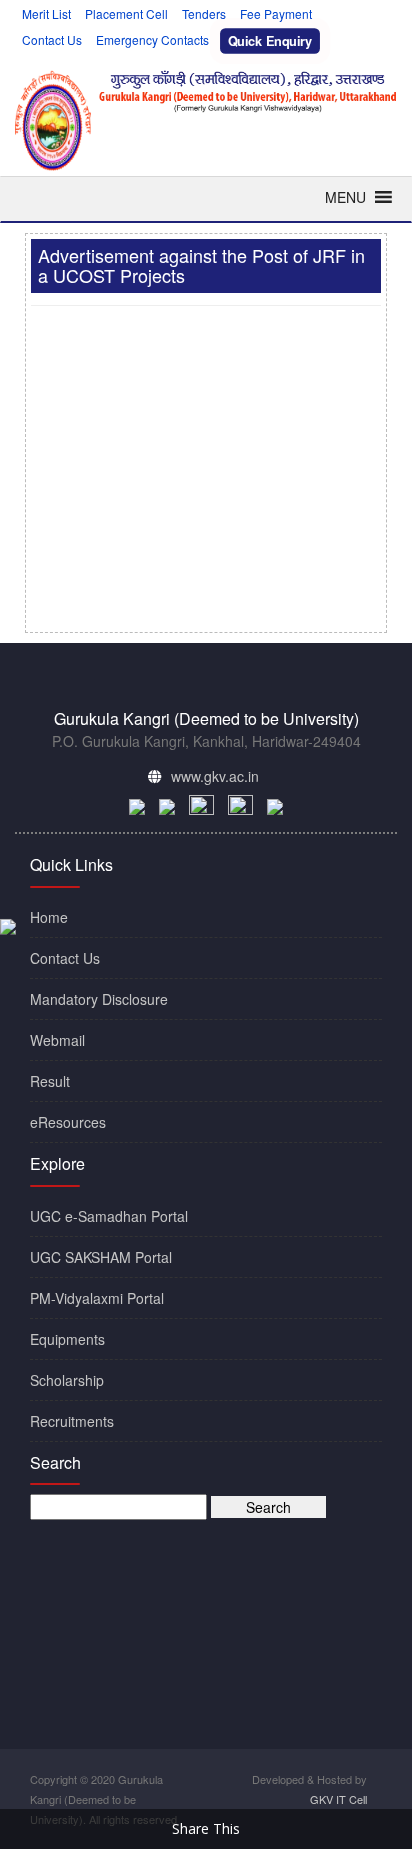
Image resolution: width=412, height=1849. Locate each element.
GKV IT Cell (338, 1799)
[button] (345, 197)
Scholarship (67, 1380)
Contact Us (52, 39)
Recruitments (72, 1421)
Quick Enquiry (270, 41)
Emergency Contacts (152, 39)
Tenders (204, 13)
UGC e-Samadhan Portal (109, 1216)
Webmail (57, 1040)
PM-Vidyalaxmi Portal (97, 1298)
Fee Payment (276, 13)
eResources (68, 1122)
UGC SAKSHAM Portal (101, 1257)
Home (49, 917)
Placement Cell (126, 13)
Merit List (46, 13)
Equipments (67, 1339)
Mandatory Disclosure (99, 999)
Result (50, 1081)
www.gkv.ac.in (215, 776)
